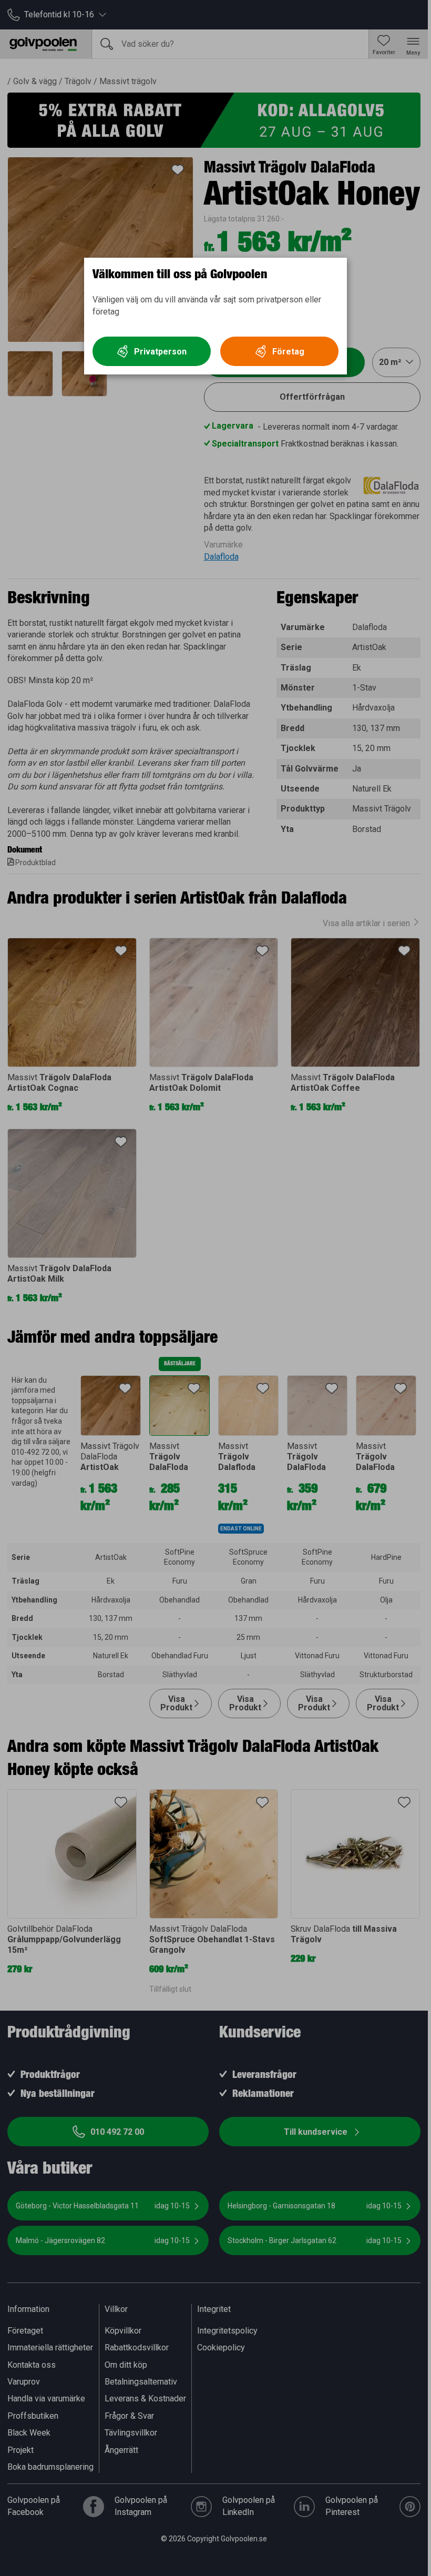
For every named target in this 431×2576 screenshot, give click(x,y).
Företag (288, 352)
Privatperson (160, 352)
